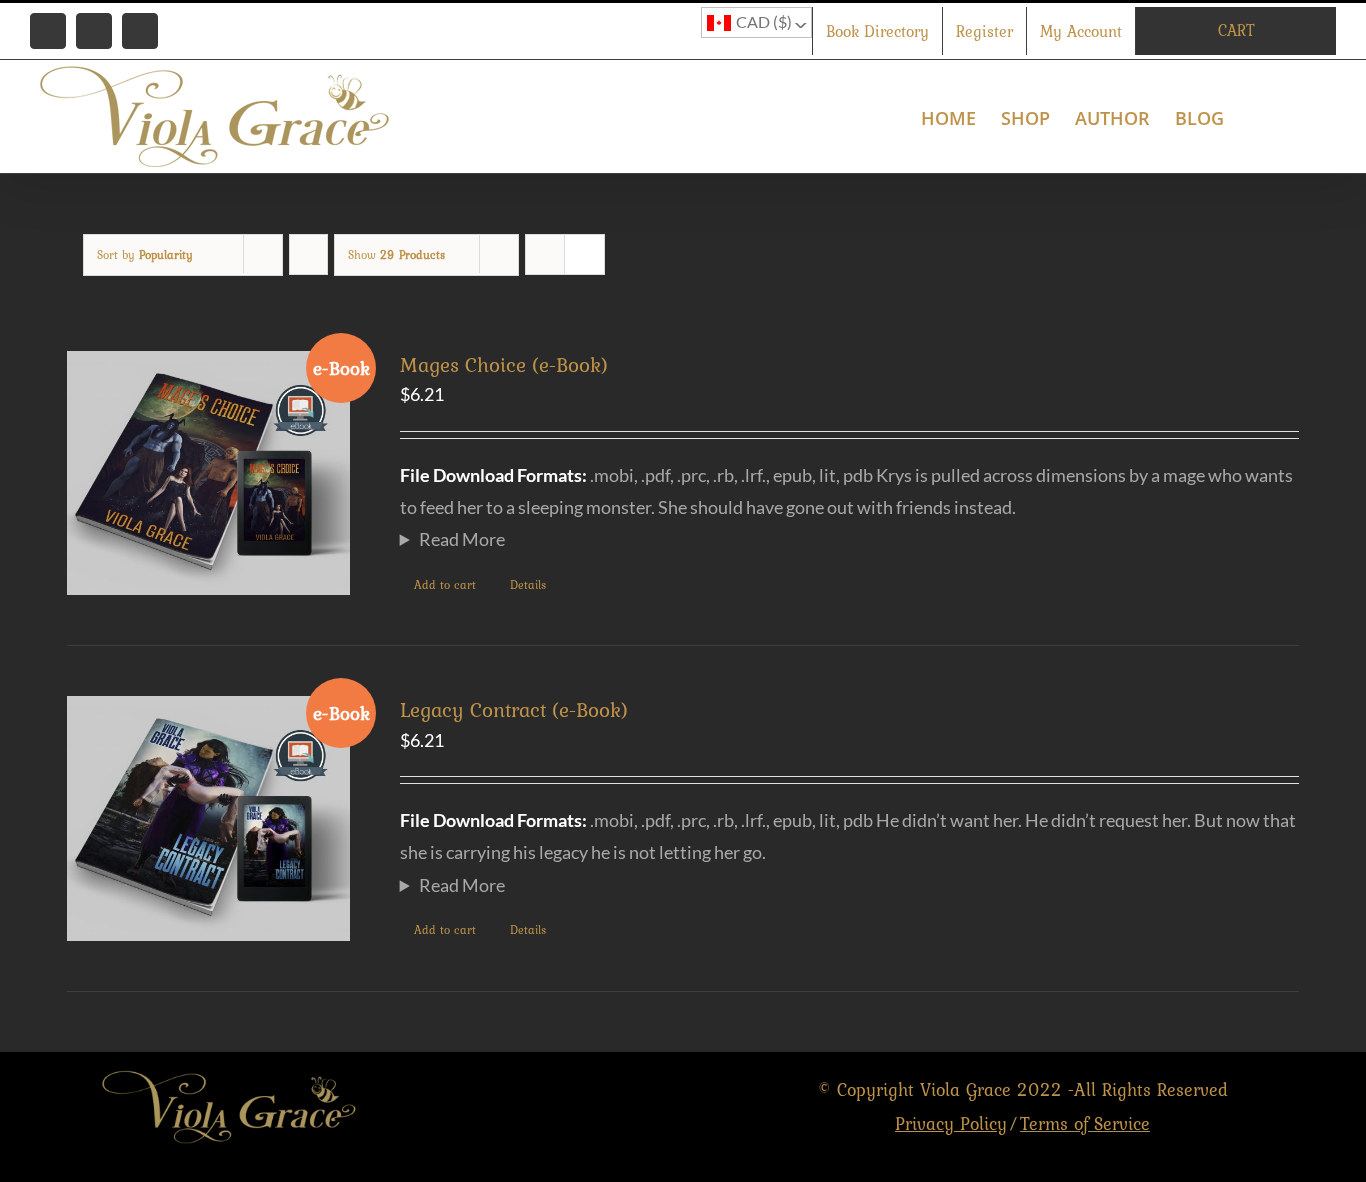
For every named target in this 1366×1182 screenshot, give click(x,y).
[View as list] (584, 254)
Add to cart (445, 585)
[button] (1304, 116)
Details (528, 585)
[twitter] (602, 1107)
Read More (462, 539)
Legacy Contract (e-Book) (514, 709)
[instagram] (645, 1107)
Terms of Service (1085, 1123)
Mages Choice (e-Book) (504, 364)
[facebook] (559, 1107)
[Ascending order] (308, 254)
